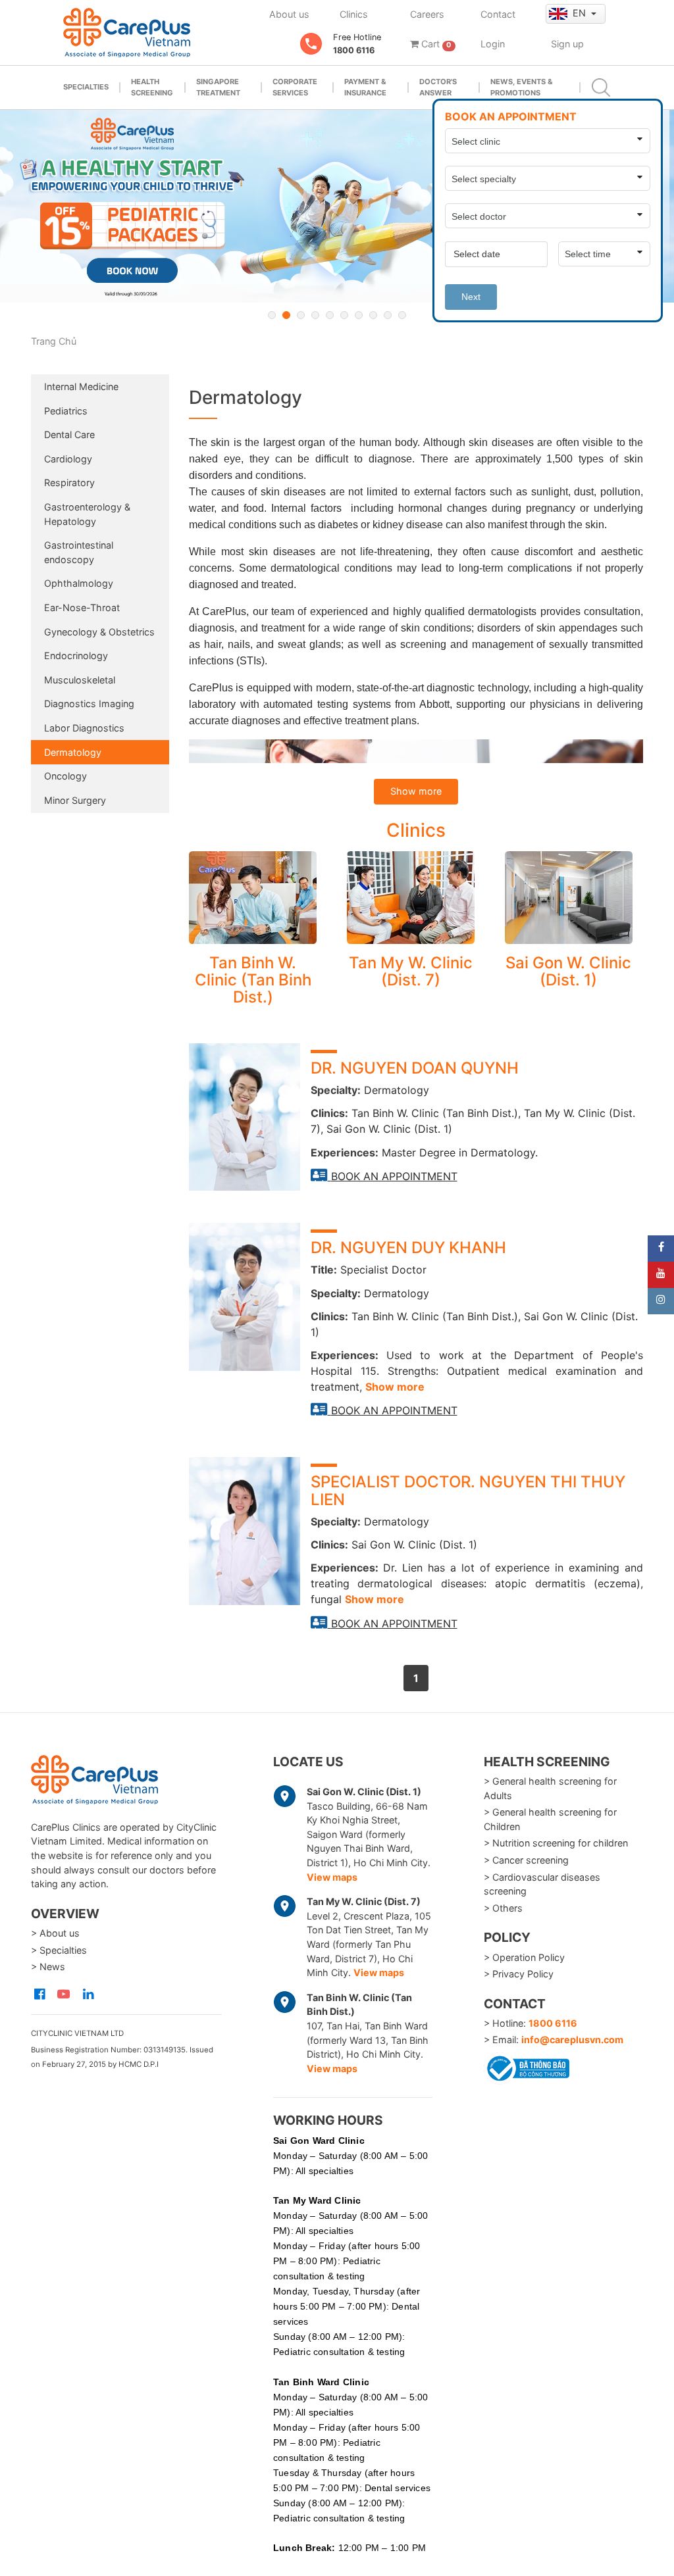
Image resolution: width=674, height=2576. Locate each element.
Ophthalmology (79, 583)
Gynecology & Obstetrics (99, 632)
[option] (337, 206)
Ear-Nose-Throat (82, 607)
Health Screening (152, 87)
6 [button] (344, 315)
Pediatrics (66, 411)
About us (289, 14)
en (581, 13)
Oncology (65, 776)
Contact (498, 14)
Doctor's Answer (438, 87)
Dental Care (69, 434)
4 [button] (315, 315)
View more (253, 898)
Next (471, 297)
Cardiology (68, 459)
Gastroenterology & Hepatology (87, 514)
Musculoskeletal (80, 680)
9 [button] (388, 315)
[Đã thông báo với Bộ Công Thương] (527, 2066)
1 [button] (272, 315)
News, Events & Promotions (522, 87)
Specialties (86, 87)
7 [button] (359, 315)
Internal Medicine (81, 386)
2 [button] (286, 315)
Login (493, 44)
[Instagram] (661, 1301)
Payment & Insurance (365, 87)
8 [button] (373, 315)
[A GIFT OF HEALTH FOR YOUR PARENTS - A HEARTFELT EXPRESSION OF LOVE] (337, 206)
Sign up (567, 44)
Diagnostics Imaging (89, 704)
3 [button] (301, 315)
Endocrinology (76, 656)
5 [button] (330, 315)
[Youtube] (661, 1275)
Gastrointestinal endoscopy (79, 552)
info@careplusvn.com (572, 2040)
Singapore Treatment (218, 87)
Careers (427, 14)
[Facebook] (661, 1249)
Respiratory (69, 483)
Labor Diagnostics (84, 728)
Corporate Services (295, 87)
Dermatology (73, 752)
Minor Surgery (75, 800)
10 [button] (402, 315)
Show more (416, 791)
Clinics (354, 14)
